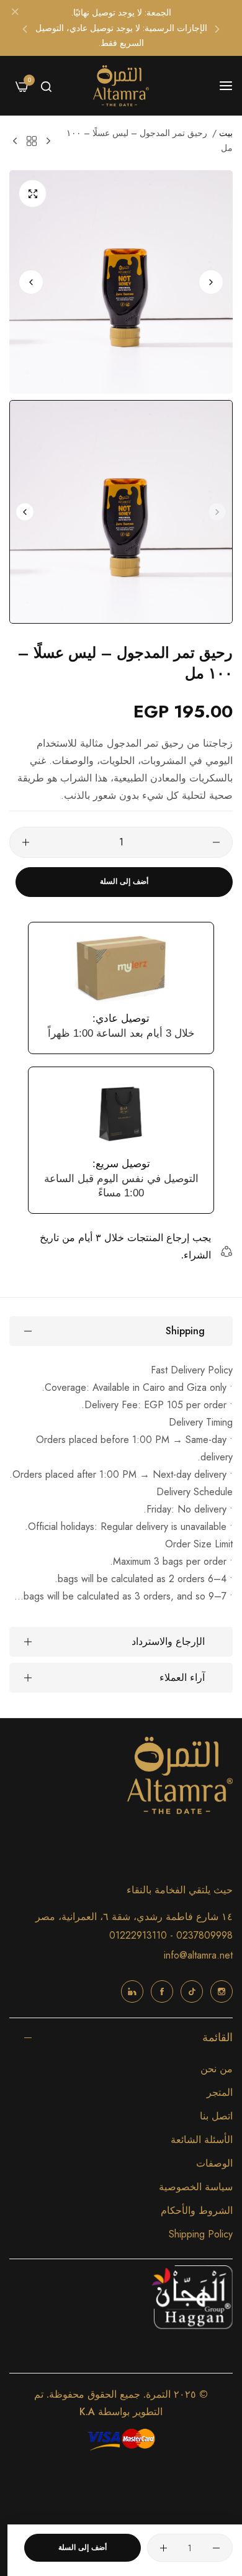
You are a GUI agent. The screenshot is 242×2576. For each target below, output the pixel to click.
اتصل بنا (216, 2116)
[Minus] (216, 842)
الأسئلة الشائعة (202, 2140)
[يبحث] (46, 86)
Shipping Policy (201, 2234)
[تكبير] (33, 193)
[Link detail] (222, 1991)
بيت (226, 133)
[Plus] (26, 842)
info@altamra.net (198, 1955)
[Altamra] (121, 86)
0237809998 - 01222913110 (171, 1935)
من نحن (217, 2069)
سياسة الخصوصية (196, 2187)
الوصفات (214, 2163)
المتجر (220, 2092)
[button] (217, 28)
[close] (15, 13)
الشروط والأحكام (197, 2210)
